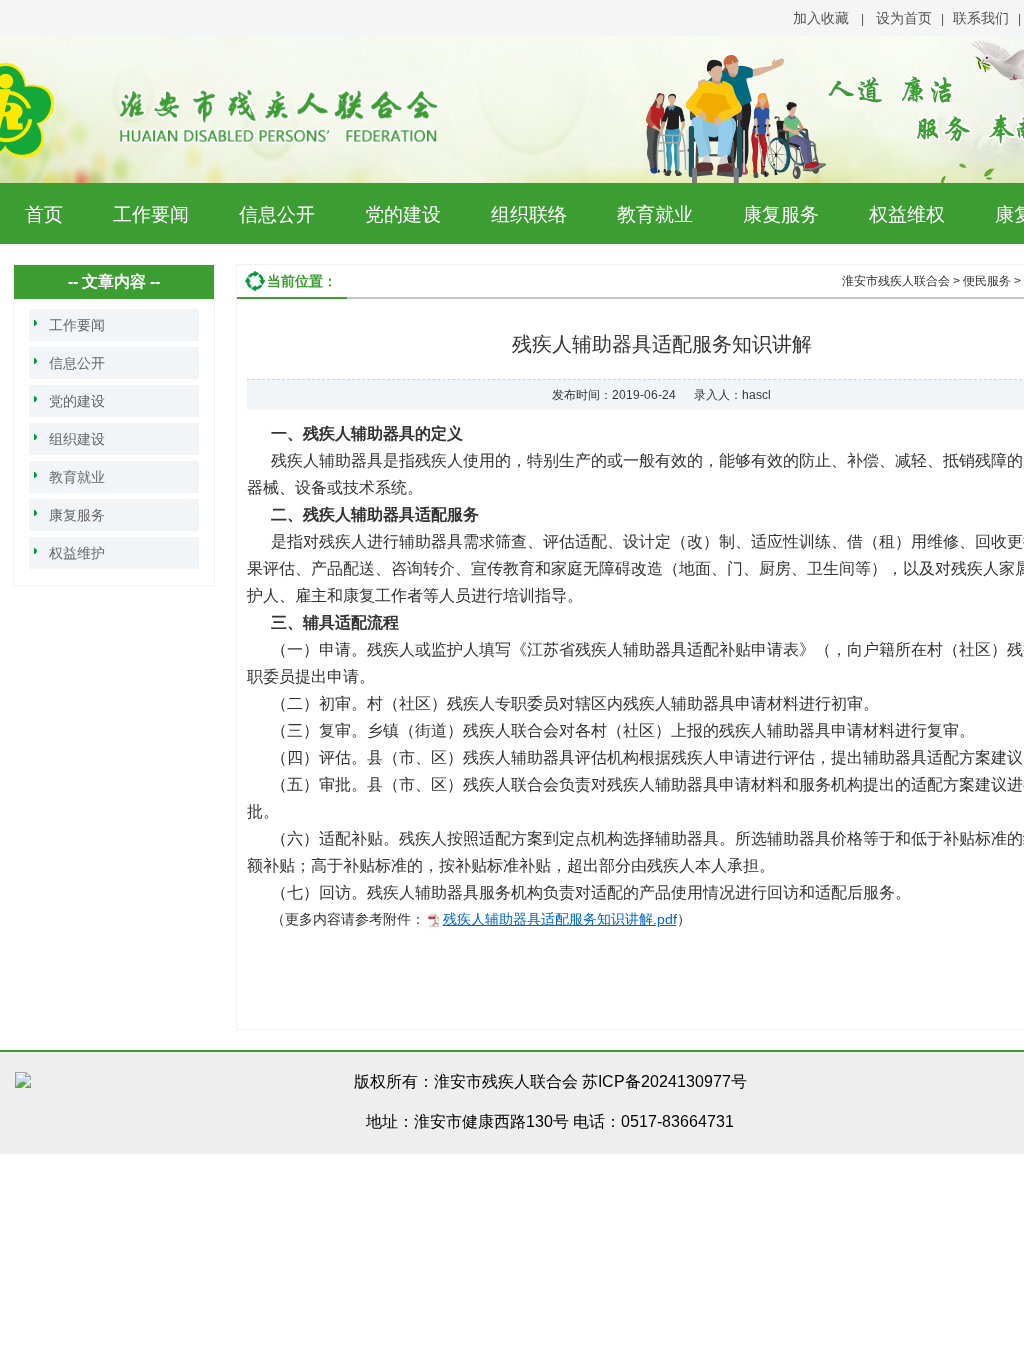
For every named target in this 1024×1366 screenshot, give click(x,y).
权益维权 (907, 214)
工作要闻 (151, 214)
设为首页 (904, 18)
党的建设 (403, 214)
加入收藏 (821, 18)
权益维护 (77, 553)
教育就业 (655, 214)
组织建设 (77, 439)
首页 (44, 214)
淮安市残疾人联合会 (896, 281)
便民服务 (987, 281)
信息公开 (277, 214)
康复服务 (781, 214)
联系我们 (981, 18)
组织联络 (529, 214)
